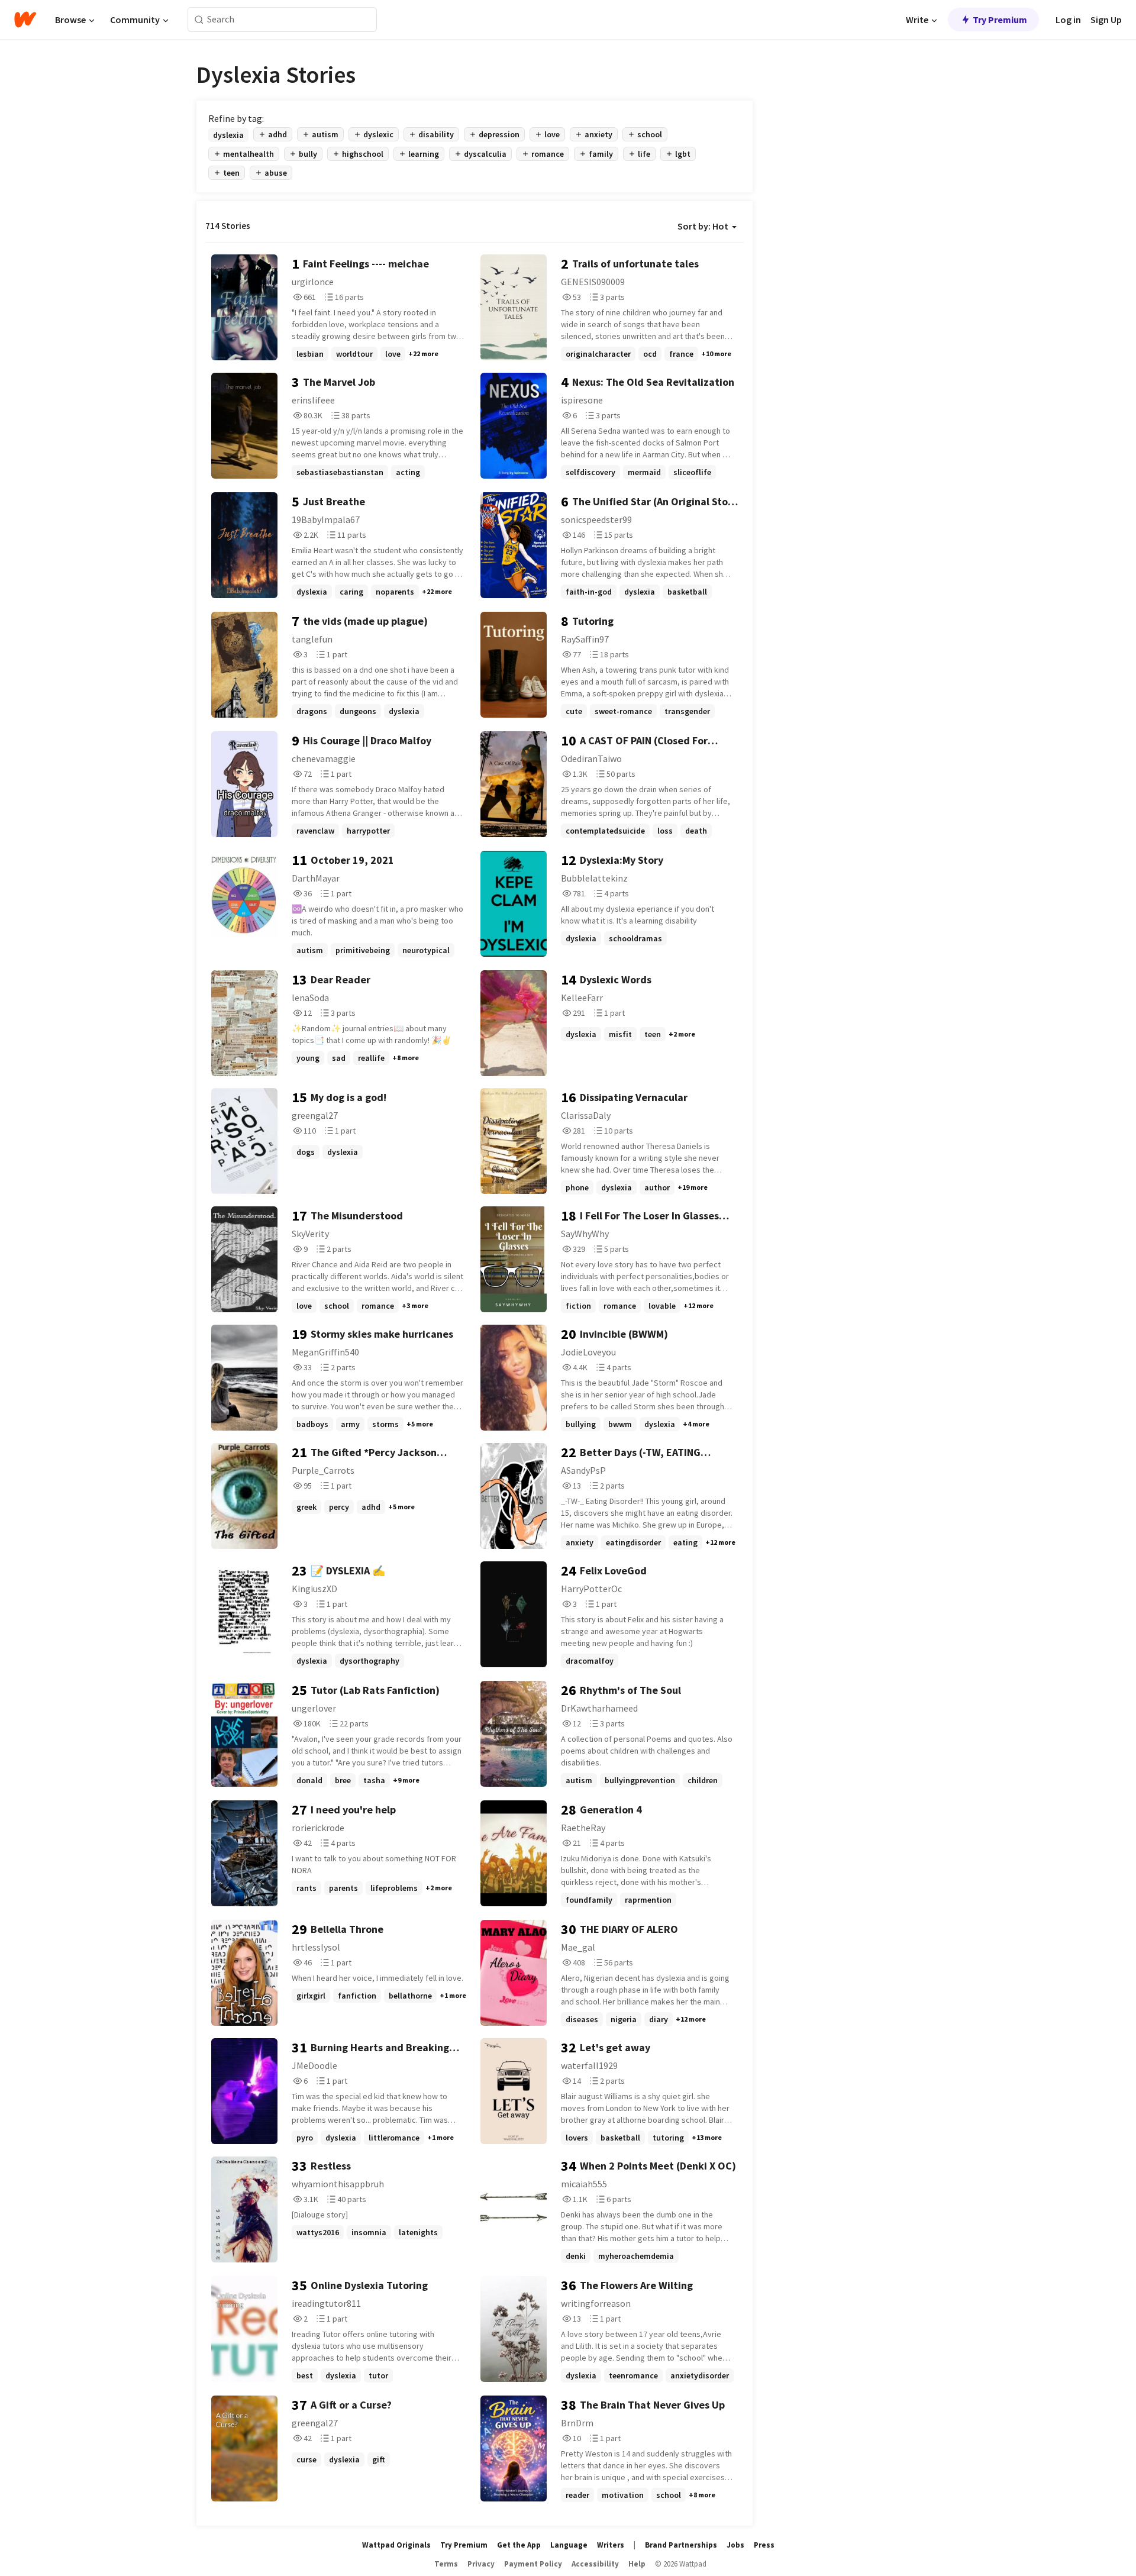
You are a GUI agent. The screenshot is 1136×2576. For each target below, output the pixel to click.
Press (764, 2545)
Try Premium (1000, 20)
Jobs (735, 2545)
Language (569, 2545)
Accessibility (595, 2564)
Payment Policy (533, 2564)
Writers (611, 2545)
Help (637, 2564)
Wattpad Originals (396, 2545)
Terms (446, 2564)
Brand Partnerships (681, 2545)
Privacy (481, 2564)
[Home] (25, 20)
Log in (1068, 20)
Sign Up (1106, 20)
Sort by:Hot (703, 226)
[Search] (199, 20)
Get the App (519, 2545)
